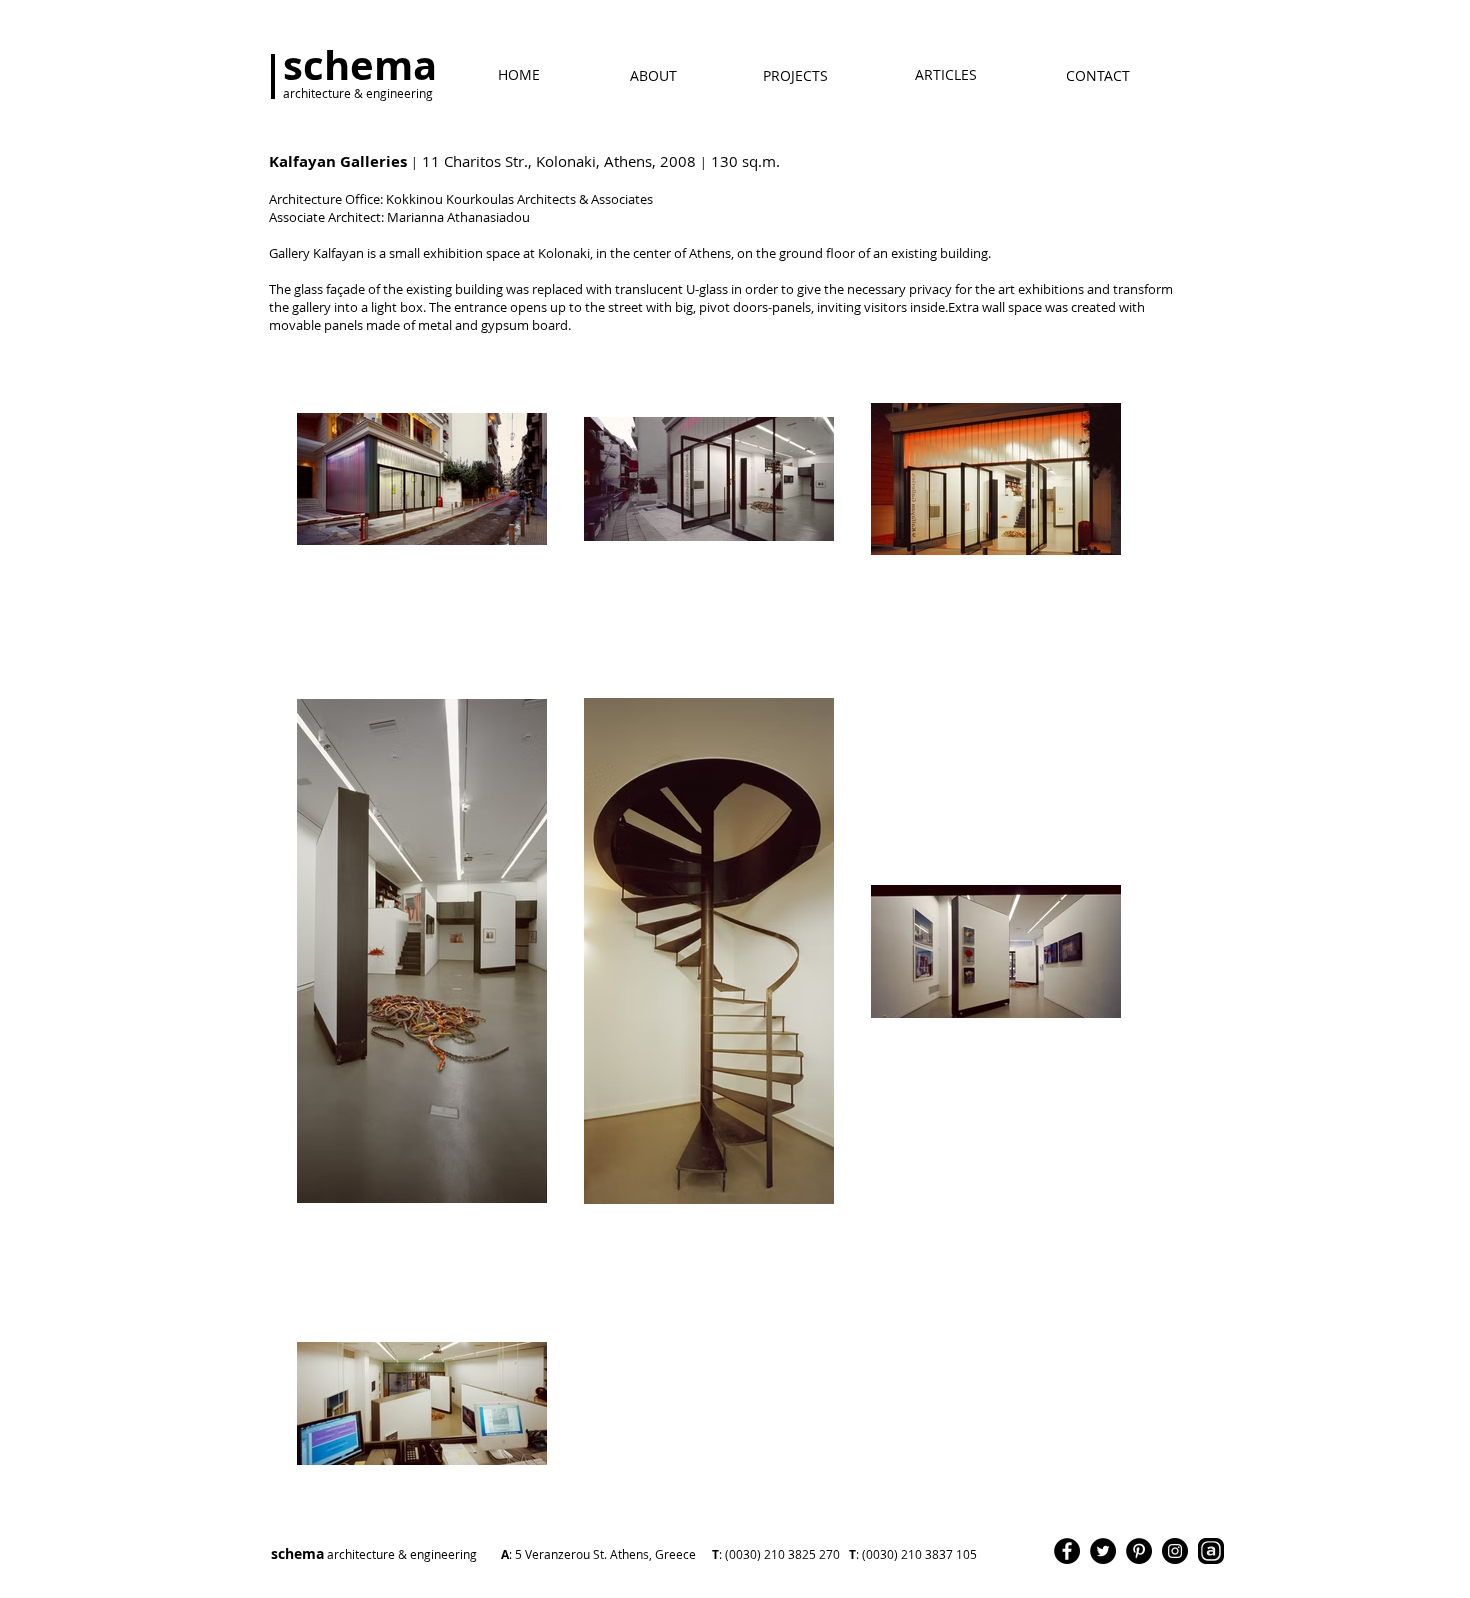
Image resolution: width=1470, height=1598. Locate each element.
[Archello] (1211, 1551)
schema (519, 1553)
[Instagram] (1175, 1551)
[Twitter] (1103, 1551)
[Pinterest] (1139, 1551)
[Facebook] (1067, 1551)
